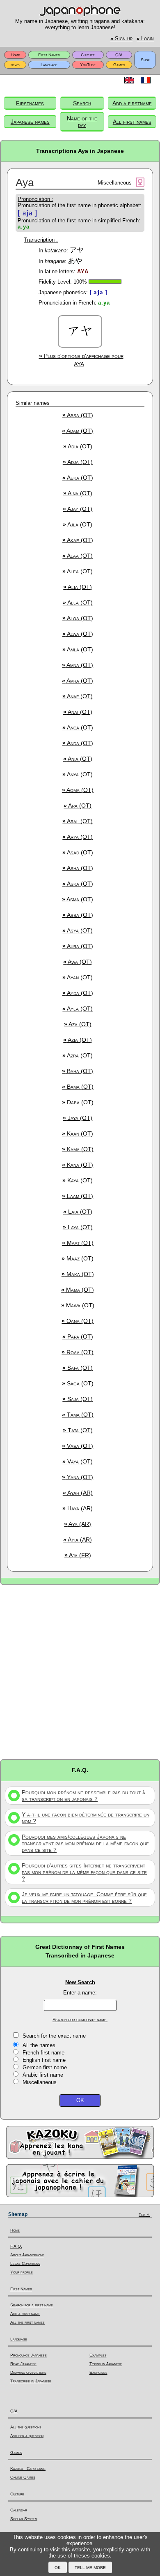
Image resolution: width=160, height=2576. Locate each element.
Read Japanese (23, 2364)
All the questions (26, 2427)
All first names (132, 122)
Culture (88, 55)
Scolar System (24, 2519)
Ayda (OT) (78, 993)
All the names (39, 2045)
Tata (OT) (78, 1430)
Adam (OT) (78, 431)
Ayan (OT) (78, 977)
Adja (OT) (78, 462)
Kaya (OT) (78, 1180)
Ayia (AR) (78, 1540)
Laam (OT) (78, 1196)
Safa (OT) (78, 1368)
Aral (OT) (78, 821)
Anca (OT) (78, 727)
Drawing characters (28, 2372)
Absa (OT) (78, 415)
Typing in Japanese (106, 2364)
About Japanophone (27, 2255)
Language (49, 65)
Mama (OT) (78, 1290)
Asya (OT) (78, 930)
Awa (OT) (78, 962)
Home (15, 55)
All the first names (27, 2322)
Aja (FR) (78, 1555)
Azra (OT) (78, 1055)
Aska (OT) (78, 884)
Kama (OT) (78, 1149)
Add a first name (25, 2314)
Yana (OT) (78, 1477)
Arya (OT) (78, 837)
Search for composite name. (80, 2020)
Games (119, 65)
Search (82, 103)
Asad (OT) (78, 852)
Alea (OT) (78, 571)
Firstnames (30, 103)
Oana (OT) (78, 1321)
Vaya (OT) (78, 1461)
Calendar (19, 2510)
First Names (49, 55)
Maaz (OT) (78, 1258)
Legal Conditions (25, 2263)
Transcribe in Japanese (31, 2381)
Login (145, 39)
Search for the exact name (54, 2036)
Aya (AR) (78, 1524)
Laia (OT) (78, 1212)
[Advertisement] (80, 1671)
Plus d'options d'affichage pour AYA (81, 360)
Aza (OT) (78, 1024)
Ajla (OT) (78, 524)
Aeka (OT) (78, 478)
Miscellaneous (40, 2082)
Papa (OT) (78, 1336)
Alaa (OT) (78, 556)
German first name (45, 2067)
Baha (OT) (78, 1071)
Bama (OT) (78, 1087)
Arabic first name (43, 2075)
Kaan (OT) (78, 1133)
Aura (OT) (78, 946)
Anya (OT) (78, 774)
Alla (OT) (78, 602)
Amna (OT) (78, 665)
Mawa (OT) (78, 1305)
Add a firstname (132, 103)
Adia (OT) (78, 446)
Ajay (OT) (78, 509)
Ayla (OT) (78, 1009)
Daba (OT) (78, 1102)
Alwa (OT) (78, 634)
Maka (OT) (78, 1274)
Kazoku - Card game (28, 2469)
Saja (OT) (78, 1399)
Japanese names (30, 122)
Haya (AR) (78, 1508)
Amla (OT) (78, 649)
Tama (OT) (78, 1415)
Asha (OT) (78, 868)
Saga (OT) (78, 1383)
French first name (43, 2053)
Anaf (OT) (78, 696)
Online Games (23, 2477)
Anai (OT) (78, 712)
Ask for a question (27, 2436)
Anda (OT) (78, 743)
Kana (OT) (78, 1165)
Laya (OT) (78, 1227)
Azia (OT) (78, 1040)
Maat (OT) (78, 1243)
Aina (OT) (78, 493)
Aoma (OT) (78, 790)
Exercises (98, 2372)
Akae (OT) (78, 540)
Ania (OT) (78, 759)
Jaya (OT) (78, 1118)
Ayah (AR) (78, 1493)
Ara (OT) (78, 806)
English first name (44, 2060)
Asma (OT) (78, 899)
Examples (98, 2355)
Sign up (121, 39)
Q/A (119, 55)
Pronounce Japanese (29, 2355)
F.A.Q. (16, 2246)
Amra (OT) (78, 681)
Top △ (144, 2215)
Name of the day (82, 122)
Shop (145, 60)
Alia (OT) (78, 587)
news (15, 65)
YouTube (88, 65)
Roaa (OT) (78, 1352)
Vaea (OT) (78, 1446)
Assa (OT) (78, 915)
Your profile (22, 2272)
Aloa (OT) (78, 618)
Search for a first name (32, 2305)
